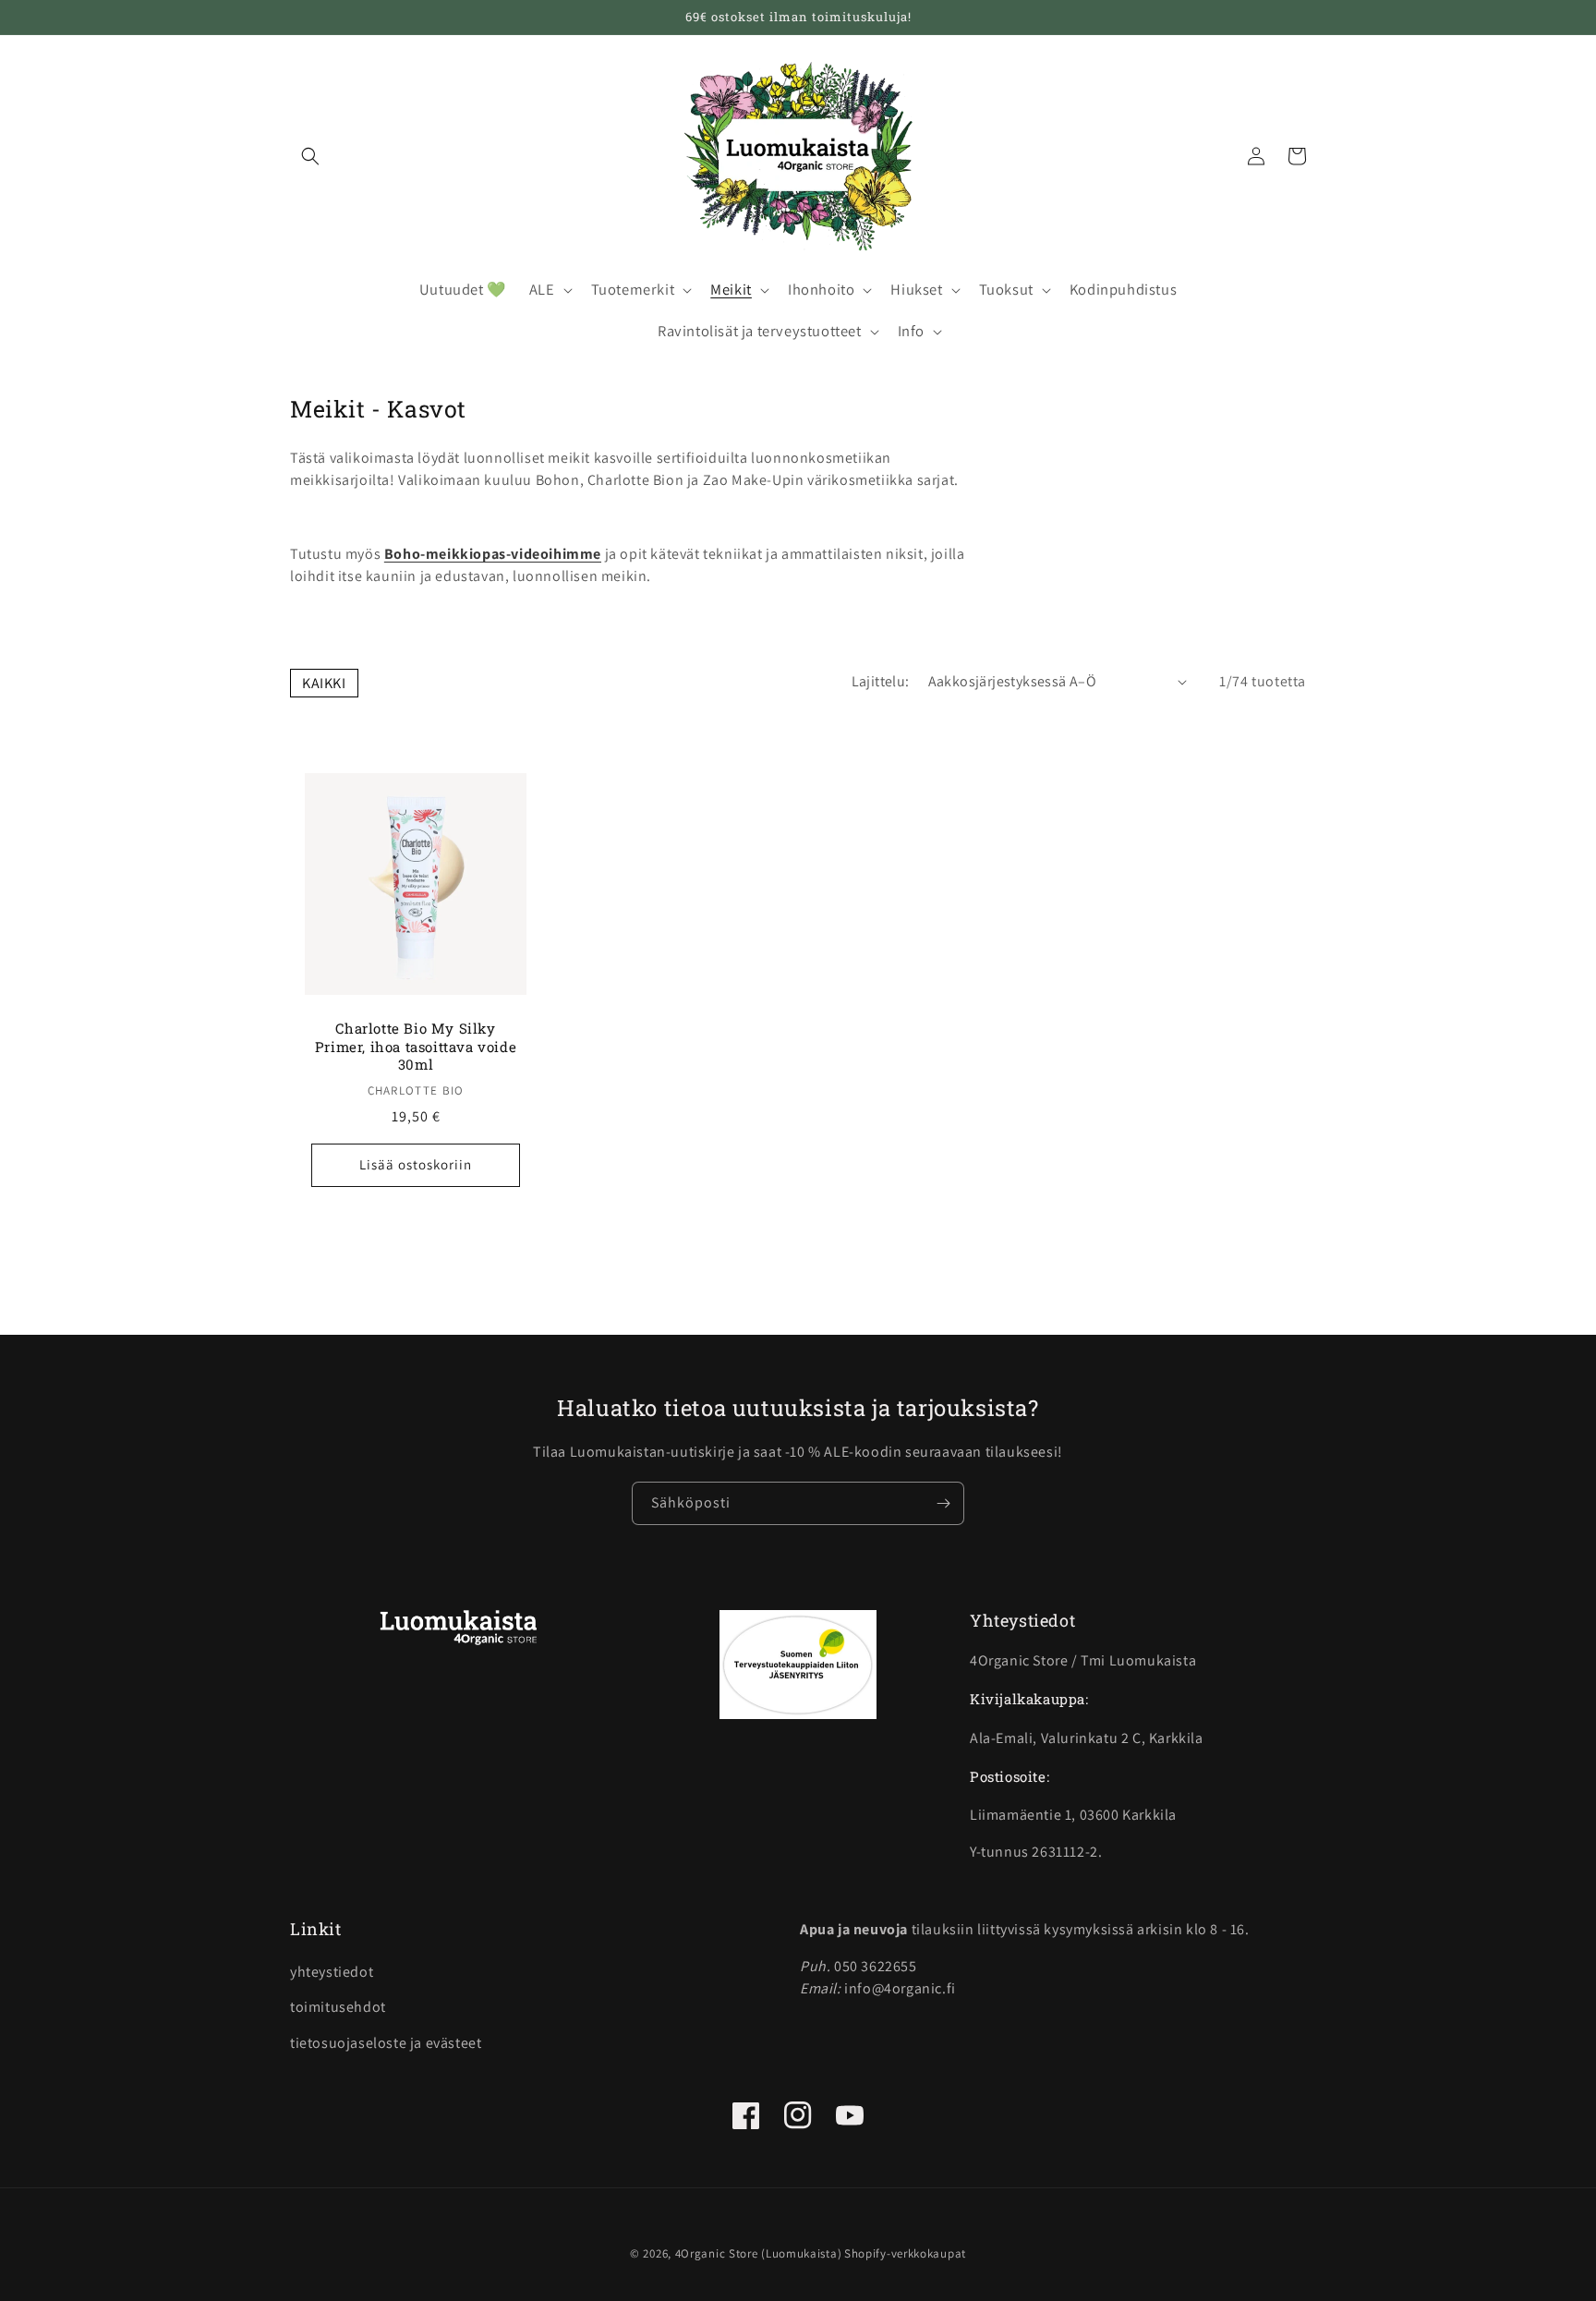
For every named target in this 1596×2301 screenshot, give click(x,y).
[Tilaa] (943, 1503)
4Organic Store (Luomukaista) (759, 2253)
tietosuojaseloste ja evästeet (386, 2043)
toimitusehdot (338, 2007)
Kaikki (324, 683)
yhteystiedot (332, 1972)
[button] (310, 156)
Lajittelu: (881, 681)
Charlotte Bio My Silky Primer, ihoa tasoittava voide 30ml (416, 1047)
